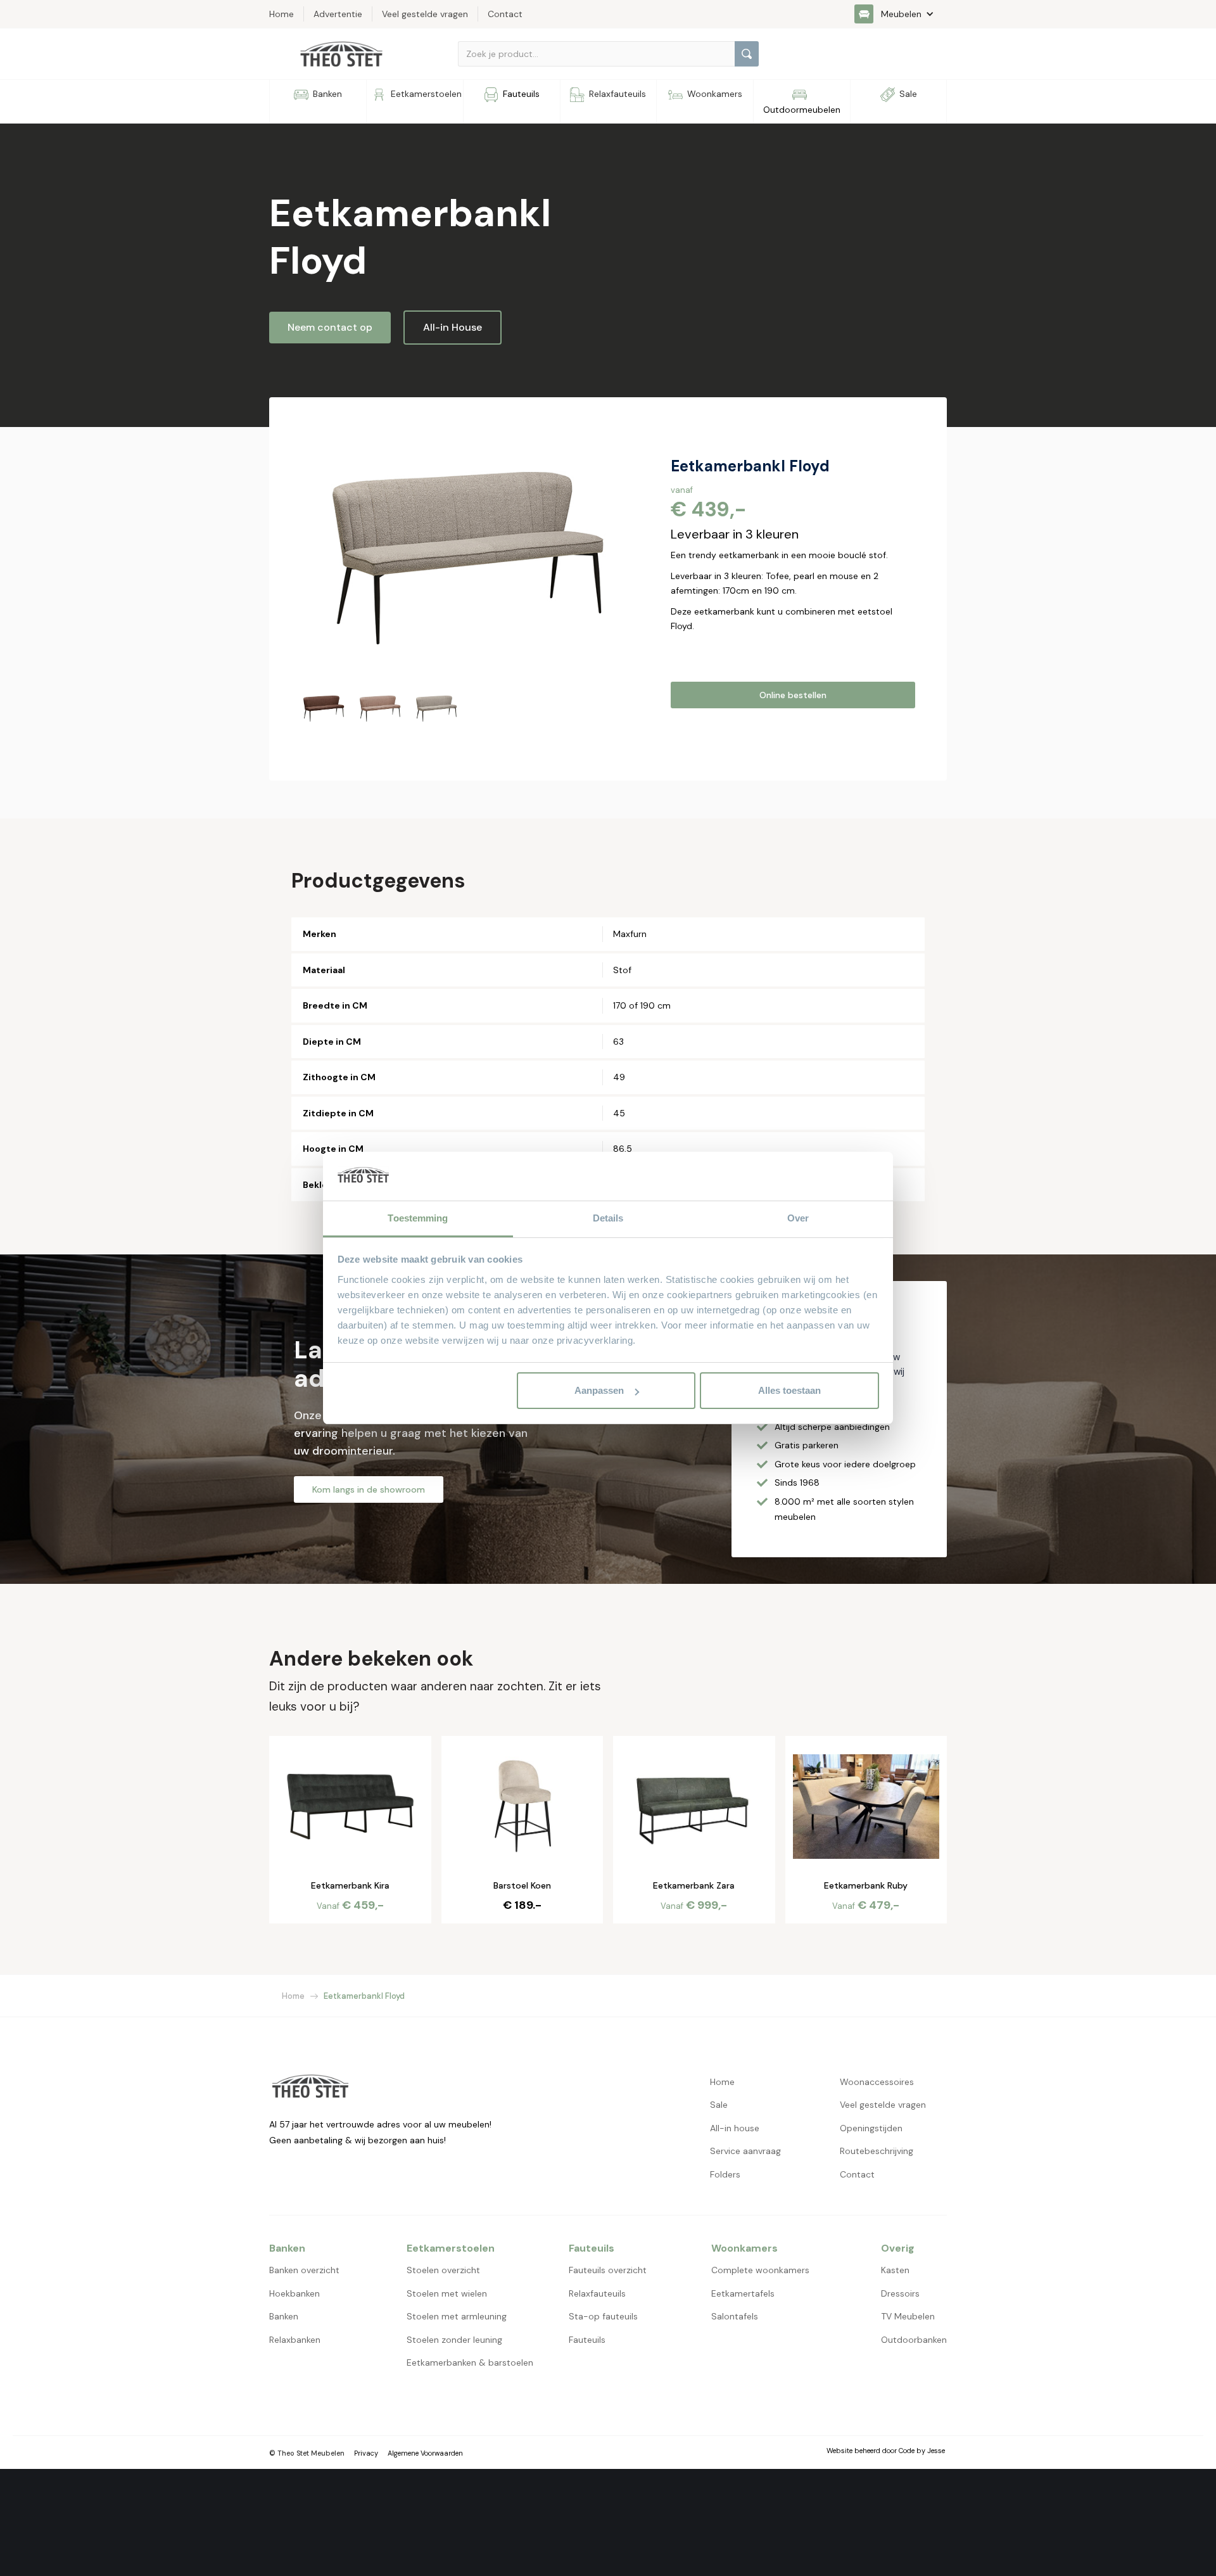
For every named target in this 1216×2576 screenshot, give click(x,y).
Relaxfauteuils (597, 2293)
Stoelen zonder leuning (454, 2340)
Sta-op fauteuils (603, 2316)
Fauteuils (587, 2340)
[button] (901, 14)
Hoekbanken (294, 2293)
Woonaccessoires (877, 2082)
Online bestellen (793, 695)
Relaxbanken (295, 2340)
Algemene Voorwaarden (425, 2453)
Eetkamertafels (743, 2293)
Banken (284, 2316)
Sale (719, 2105)
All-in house (735, 2128)
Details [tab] (608, 1218)
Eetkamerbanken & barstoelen (470, 2362)
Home (293, 1996)
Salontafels (735, 2316)
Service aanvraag (745, 2151)
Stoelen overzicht (443, 2270)
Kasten (895, 2270)
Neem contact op (330, 327)
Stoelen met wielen (447, 2293)
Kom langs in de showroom (369, 1489)
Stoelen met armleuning (457, 2316)
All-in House (453, 327)
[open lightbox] (464, 552)
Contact (857, 2174)
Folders (725, 2174)
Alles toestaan (789, 1390)
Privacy (366, 2453)
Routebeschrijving (877, 2151)
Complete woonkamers (760, 2270)
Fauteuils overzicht (608, 2270)
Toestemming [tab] (418, 1218)
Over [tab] (798, 1218)
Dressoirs (900, 2293)
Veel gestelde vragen (883, 2105)
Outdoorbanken (914, 2340)
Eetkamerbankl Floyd (364, 1996)
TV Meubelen (908, 2316)
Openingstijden (871, 2128)
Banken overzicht (304, 2270)
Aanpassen (599, 1390)
